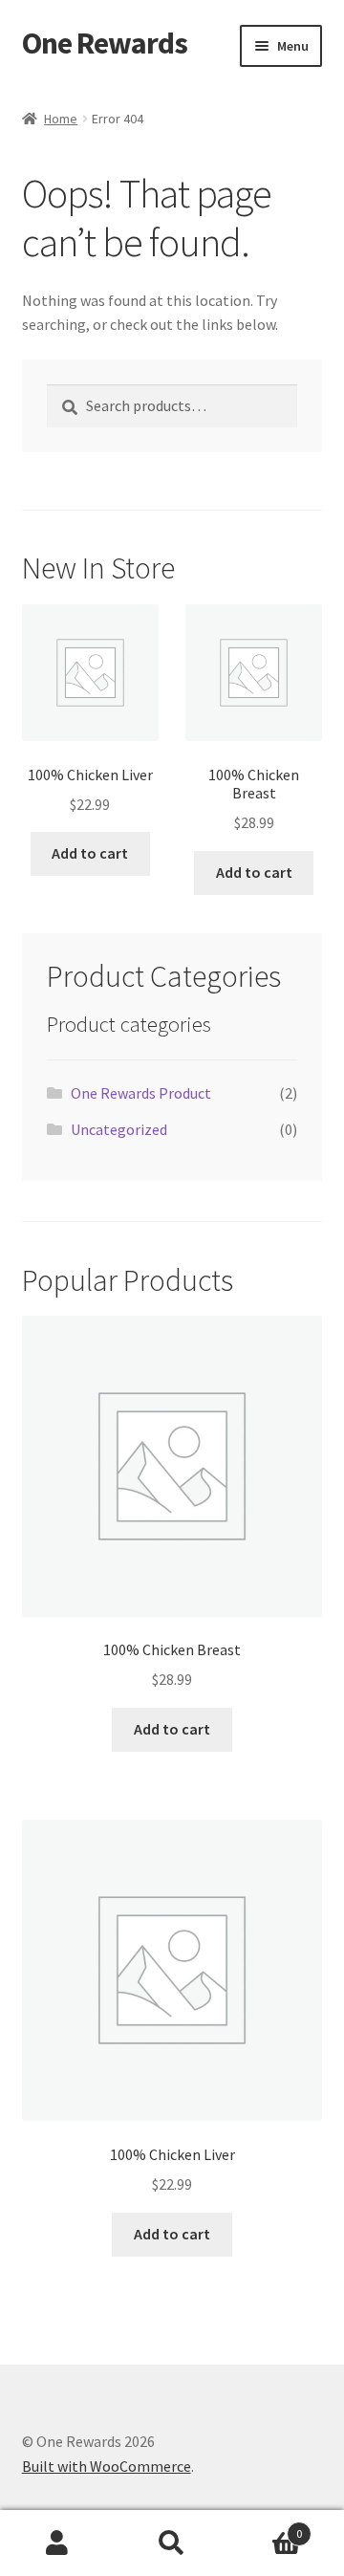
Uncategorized (119, 1129)
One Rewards (105, 43)
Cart (266, 2527)
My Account (57, 2543)
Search (172, 2543)
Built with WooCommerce (107, 2466)
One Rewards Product (141, 1093)
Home (61, 119)
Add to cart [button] (90, 853)
